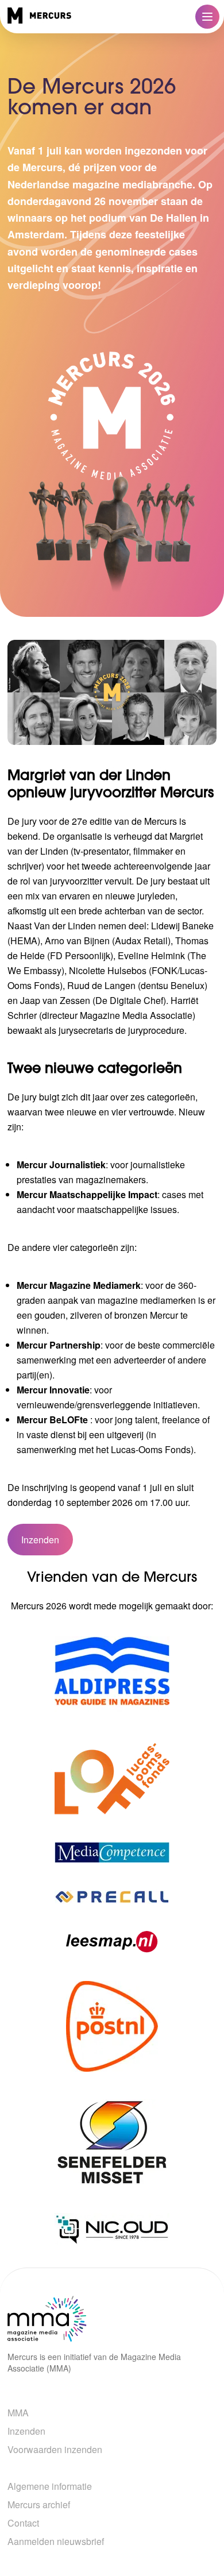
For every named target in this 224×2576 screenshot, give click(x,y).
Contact (23, 2523)
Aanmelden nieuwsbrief (56, 2541)
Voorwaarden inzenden (55, 2449)
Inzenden (40, 1540)
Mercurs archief (39, 2504)
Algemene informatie (50, 2486)
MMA (18, 2413)
